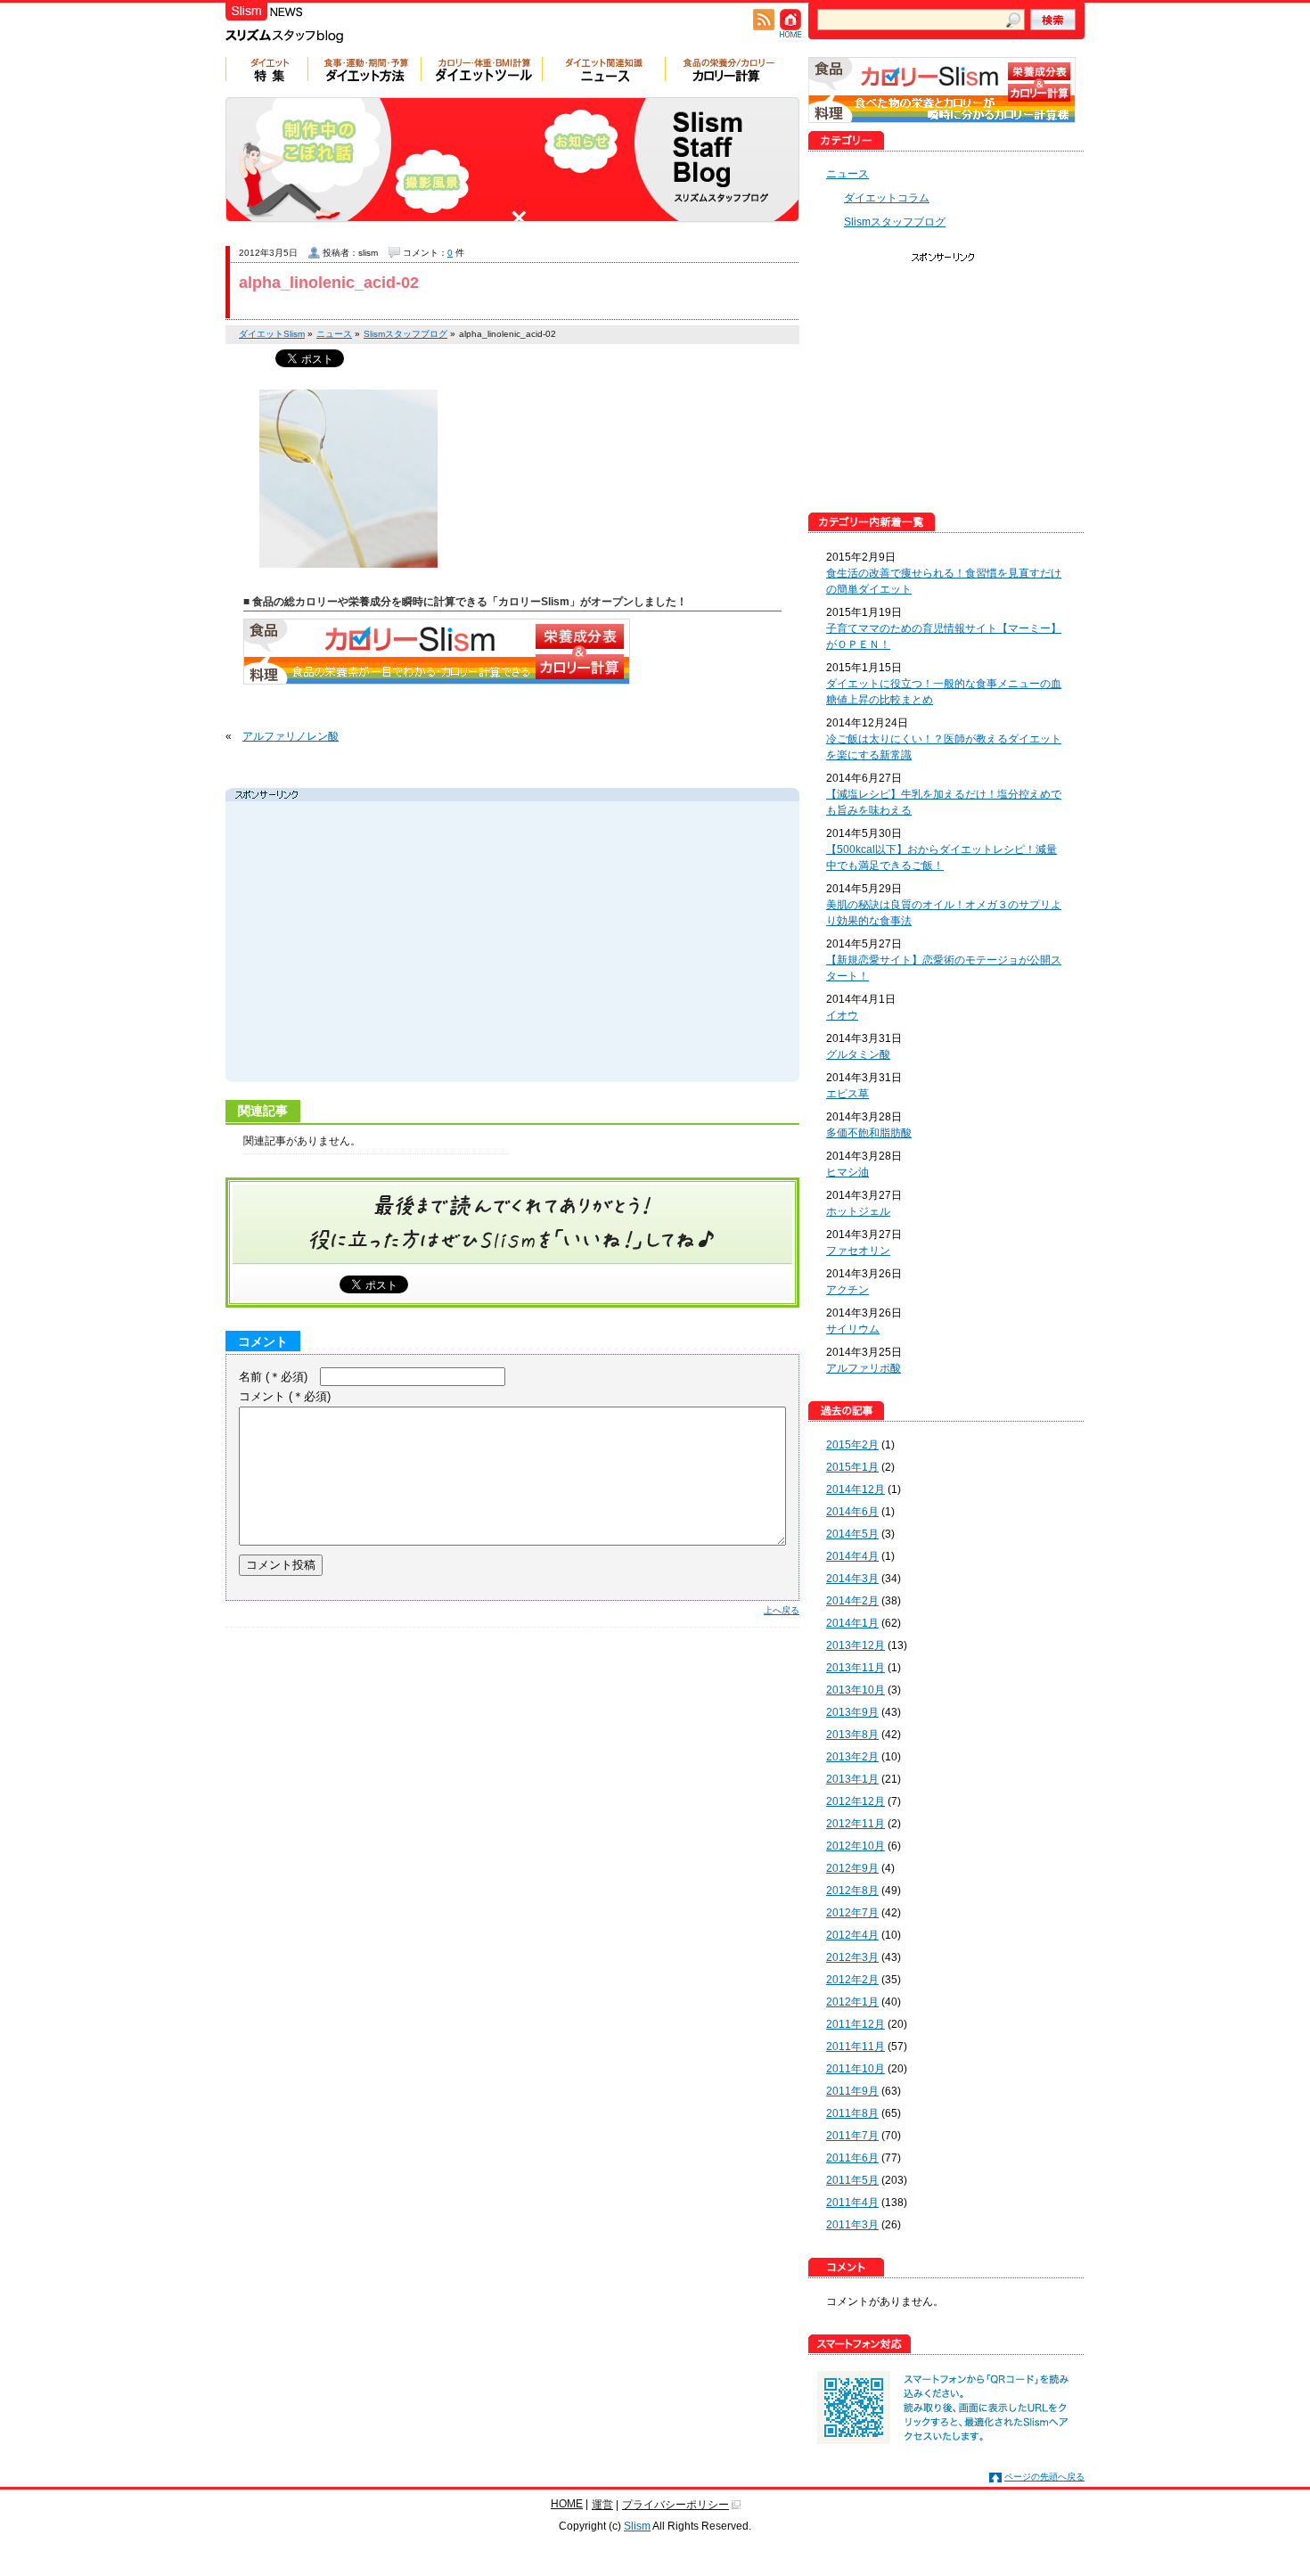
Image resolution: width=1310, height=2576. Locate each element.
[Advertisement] (398, 944)
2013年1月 (852, 1779)
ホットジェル (858, 1211)
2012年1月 (852, 2002)
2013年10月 (856, 1690)
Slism (637, 2526)
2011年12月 (856, 2024)
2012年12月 (856, 1801)
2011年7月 (852, 2136)
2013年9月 (852, 1712)
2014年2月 (852, 1601)
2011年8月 (852, 2113)
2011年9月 (852, 2091)
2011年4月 (852, 2203)
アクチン (847, 1290)
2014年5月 (852, 1534)
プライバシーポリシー (675, 2505)
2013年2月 (852, 1757)
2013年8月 (852, 1735)
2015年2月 (852, 1445)
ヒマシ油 (847, 1172)
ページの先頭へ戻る (1044, 2477)
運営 (602, 2505)
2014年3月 (852, 1579)
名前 (273, 1377)
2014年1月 (852, 1623)
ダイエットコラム (887, 198)
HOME (567, 2504)
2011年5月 (852, 2180)
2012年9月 (852, 1868)
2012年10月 (856, 1846)
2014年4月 (852, 1556)
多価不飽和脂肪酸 (869, 1133)
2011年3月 (852, 2225)
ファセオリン (858, 1251)
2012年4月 (852, 1935)
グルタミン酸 (858, 1054)
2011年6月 (852, 2158)
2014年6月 (852, 1512)
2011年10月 (856, 2069)
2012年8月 (852, 1891)
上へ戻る (782, 1610)
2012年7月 (852, 1913)
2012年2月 (852, 1980)
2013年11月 (856, 1668)
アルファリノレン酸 (291, 736)
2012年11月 (856, 1824)
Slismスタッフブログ (895, 222)
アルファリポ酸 (864, 1368)
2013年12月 (856, 1645)
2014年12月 (856, 1489)
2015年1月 (852, 1467)
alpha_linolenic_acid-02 (329, 283)
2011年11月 (856, 2047)
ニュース (847, 174)
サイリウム (853, 1329)
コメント (285, 1396)
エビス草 (847, 1094)
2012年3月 (852, 1957)
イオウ (842, 1015)
